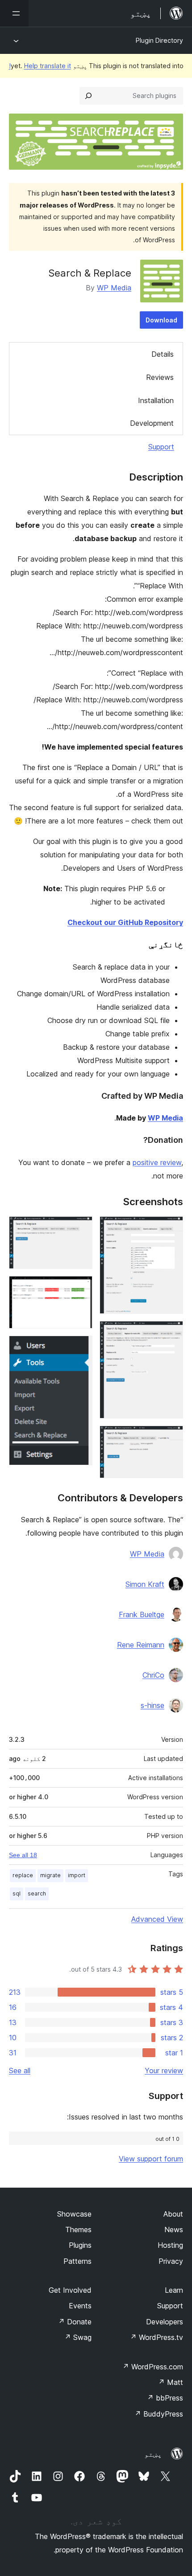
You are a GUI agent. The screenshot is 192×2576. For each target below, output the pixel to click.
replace (23, 1875)
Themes (78, 2230)
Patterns (77, 2261)
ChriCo (153, 1675)
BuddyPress (159, 2414)
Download (161, 320)
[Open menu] (14, 13)
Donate (75, 2322)
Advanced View (157, 1919)
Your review (164, 2071)
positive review (157, 1162)
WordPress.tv (157, 2337)
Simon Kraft (145, 1584)
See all (20, 2071)
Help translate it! (40, 66)
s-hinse (152, 1705)
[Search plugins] (88, 96)
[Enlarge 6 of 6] (80, 1348)
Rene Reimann (141, 1645)
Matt (171, 2382)
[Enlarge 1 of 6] (171, 1228)
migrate (50, 1875)
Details (163, 354)
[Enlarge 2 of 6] (171, 1333)
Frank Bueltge (142, 1614)
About (173, 2214)
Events (80, 2306)
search (37, 1893)
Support (161, 447)
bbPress (165, 2398)
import (77, 1875)
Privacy (171, 2261)
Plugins (80, 2245)
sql (17, 1893)
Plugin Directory (159, 40)
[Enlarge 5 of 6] (80, 1288)
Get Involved (70, 2290)
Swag (78, 2337)
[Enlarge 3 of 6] (171, 1438)
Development (152, 423)
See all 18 (23, 1855)
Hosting (170, 2245)
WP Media (114, 288)
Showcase (74, 2214)
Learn (174, 2290)
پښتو (153, 2454)
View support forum (151, 2159)
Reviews (160, 377)
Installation (156, 400)
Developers (165, 2322)
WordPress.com (153, 2367)
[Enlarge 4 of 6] (80, 1228)
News (174, 2230)
